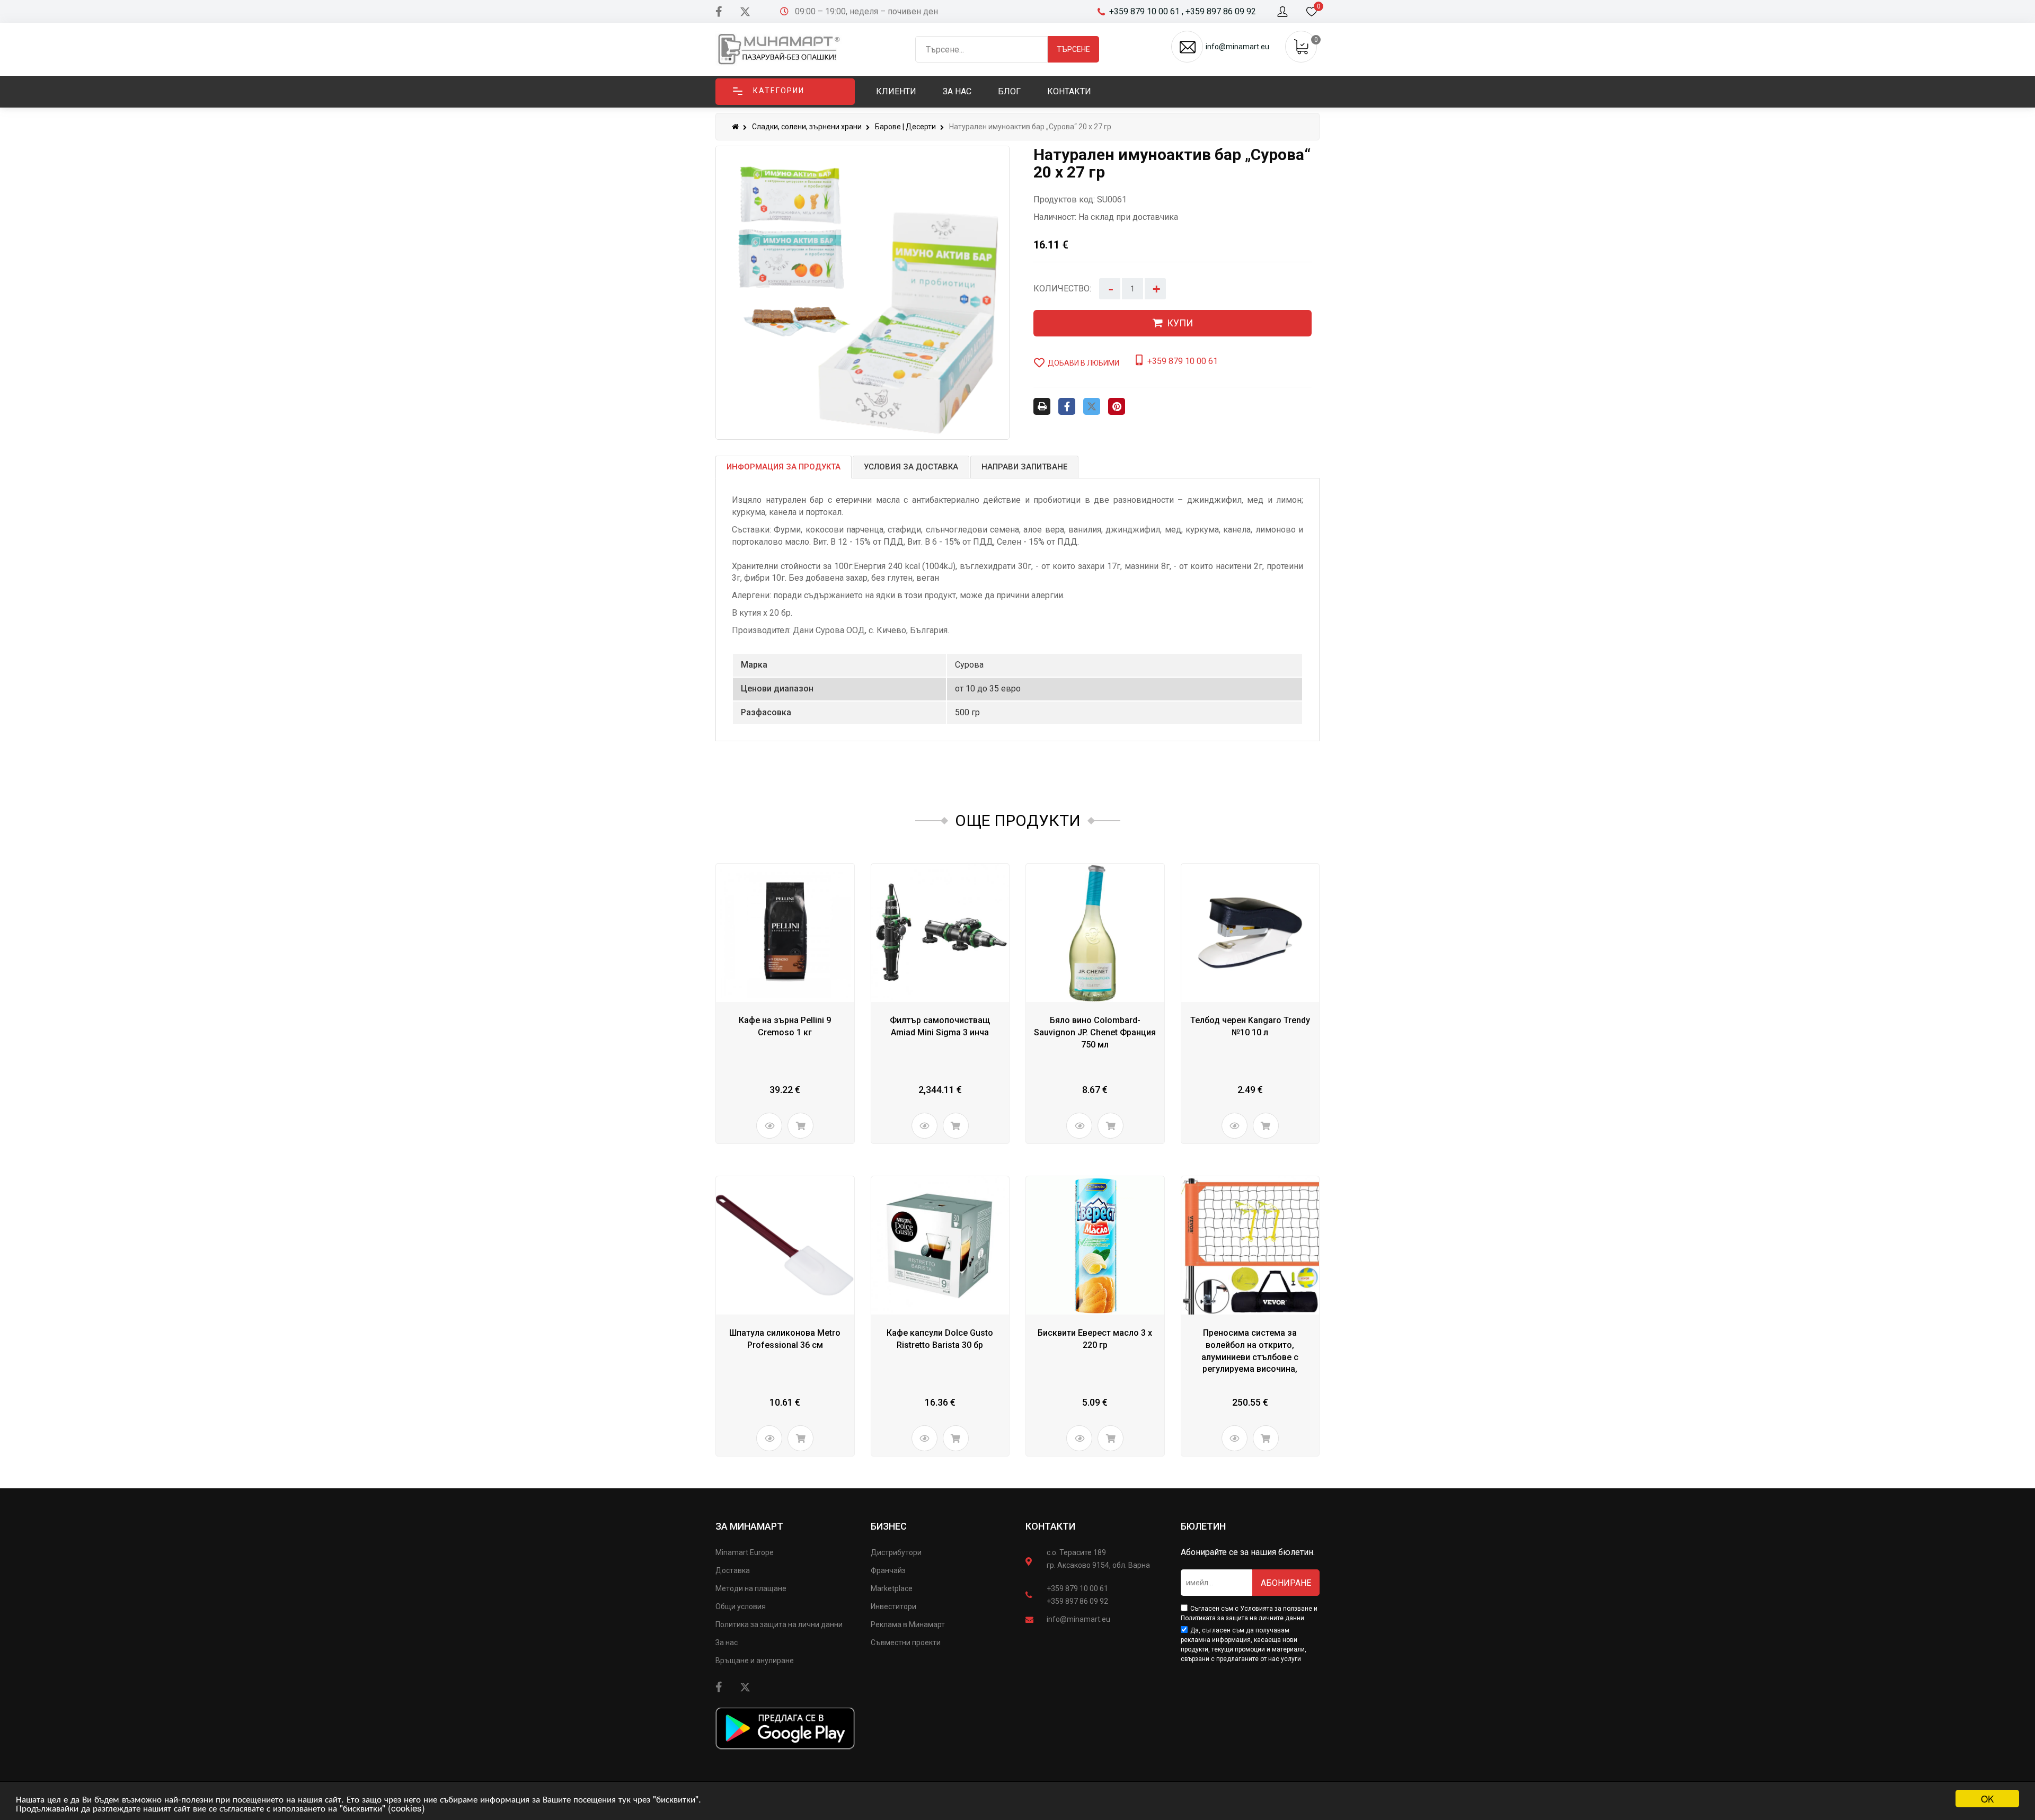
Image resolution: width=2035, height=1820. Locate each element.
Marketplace (892, 1588)
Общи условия (741, 1606)
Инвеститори (893, 1606)
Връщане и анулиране (755, 1661)
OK (1987, 1799)
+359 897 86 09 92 (1077, 1601)
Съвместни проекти (906, 1643)
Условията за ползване (1276, 1609)
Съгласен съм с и (1249, 1613)
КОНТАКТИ (1050, 1526)
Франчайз (888, 1570)
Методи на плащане (751, 1588)
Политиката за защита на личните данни (1242, 1618)
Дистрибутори (896, 1552)
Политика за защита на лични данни (779, 1624)
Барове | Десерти (905, 127)
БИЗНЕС (889, 1526)
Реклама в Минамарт (908, 1624)
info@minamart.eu (1078, 1619)
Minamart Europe (745, 1552)
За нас (727, 1643)
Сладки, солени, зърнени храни (807, 127)
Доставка (733, 1570)
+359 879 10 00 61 (1077, 1588)
